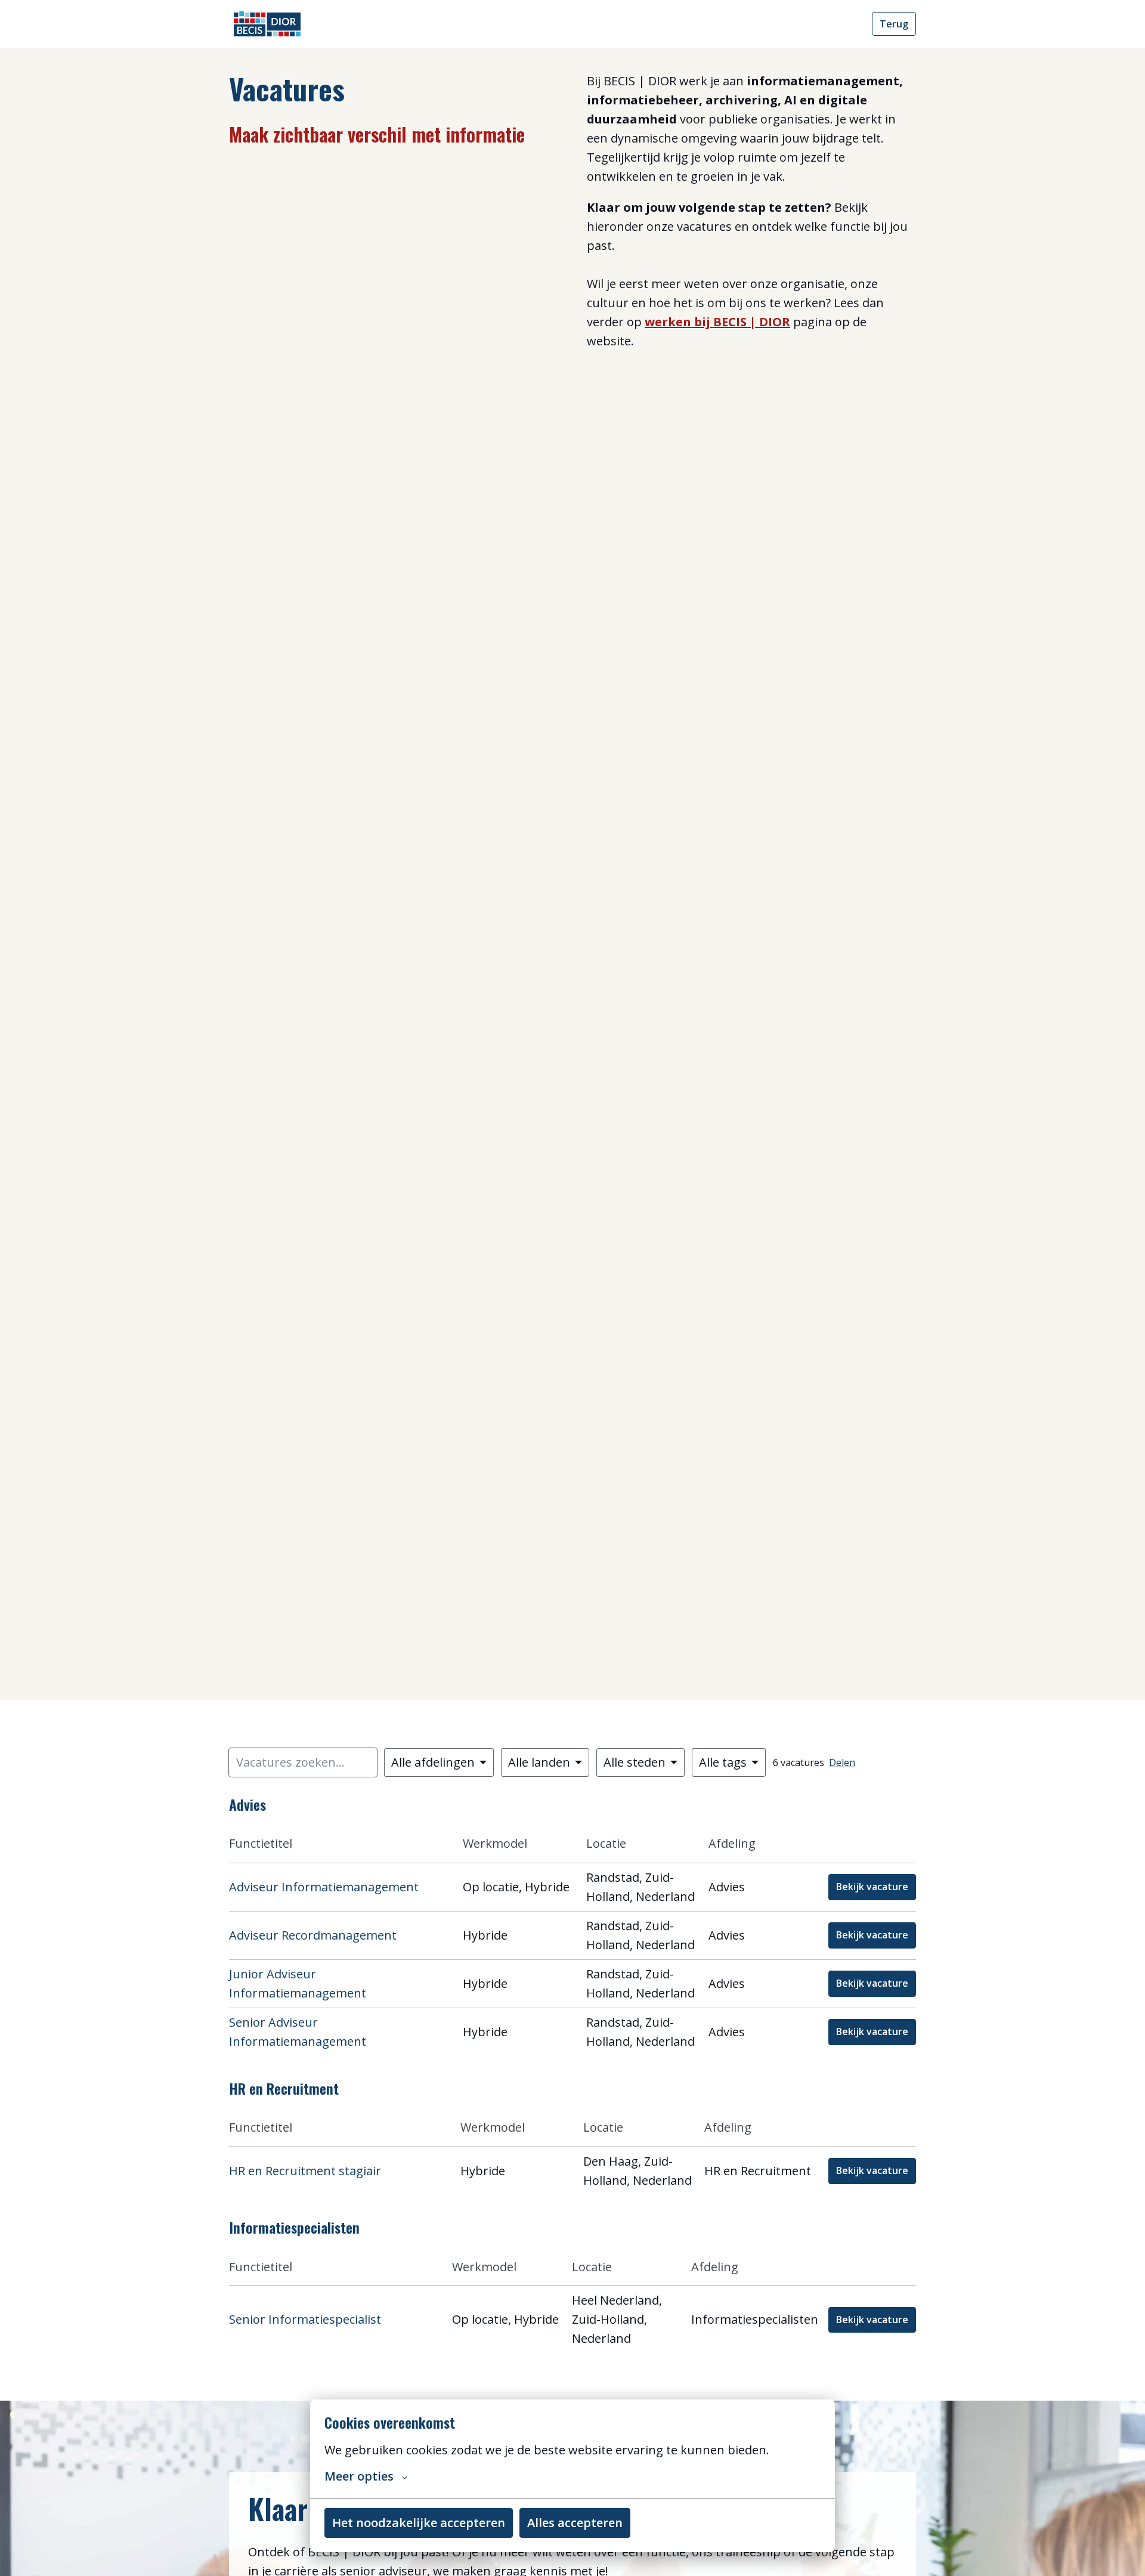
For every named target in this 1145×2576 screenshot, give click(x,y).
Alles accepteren (575, 2523)
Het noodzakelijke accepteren (419, 2523)
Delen (842, 1762)
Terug (894, 24)
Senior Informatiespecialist (305, 2319)
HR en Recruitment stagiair (305, 2171)
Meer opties (359, 2476)
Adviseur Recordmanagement (313, 1935)
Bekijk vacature (872, 1887)
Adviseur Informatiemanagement (324, 1887)
